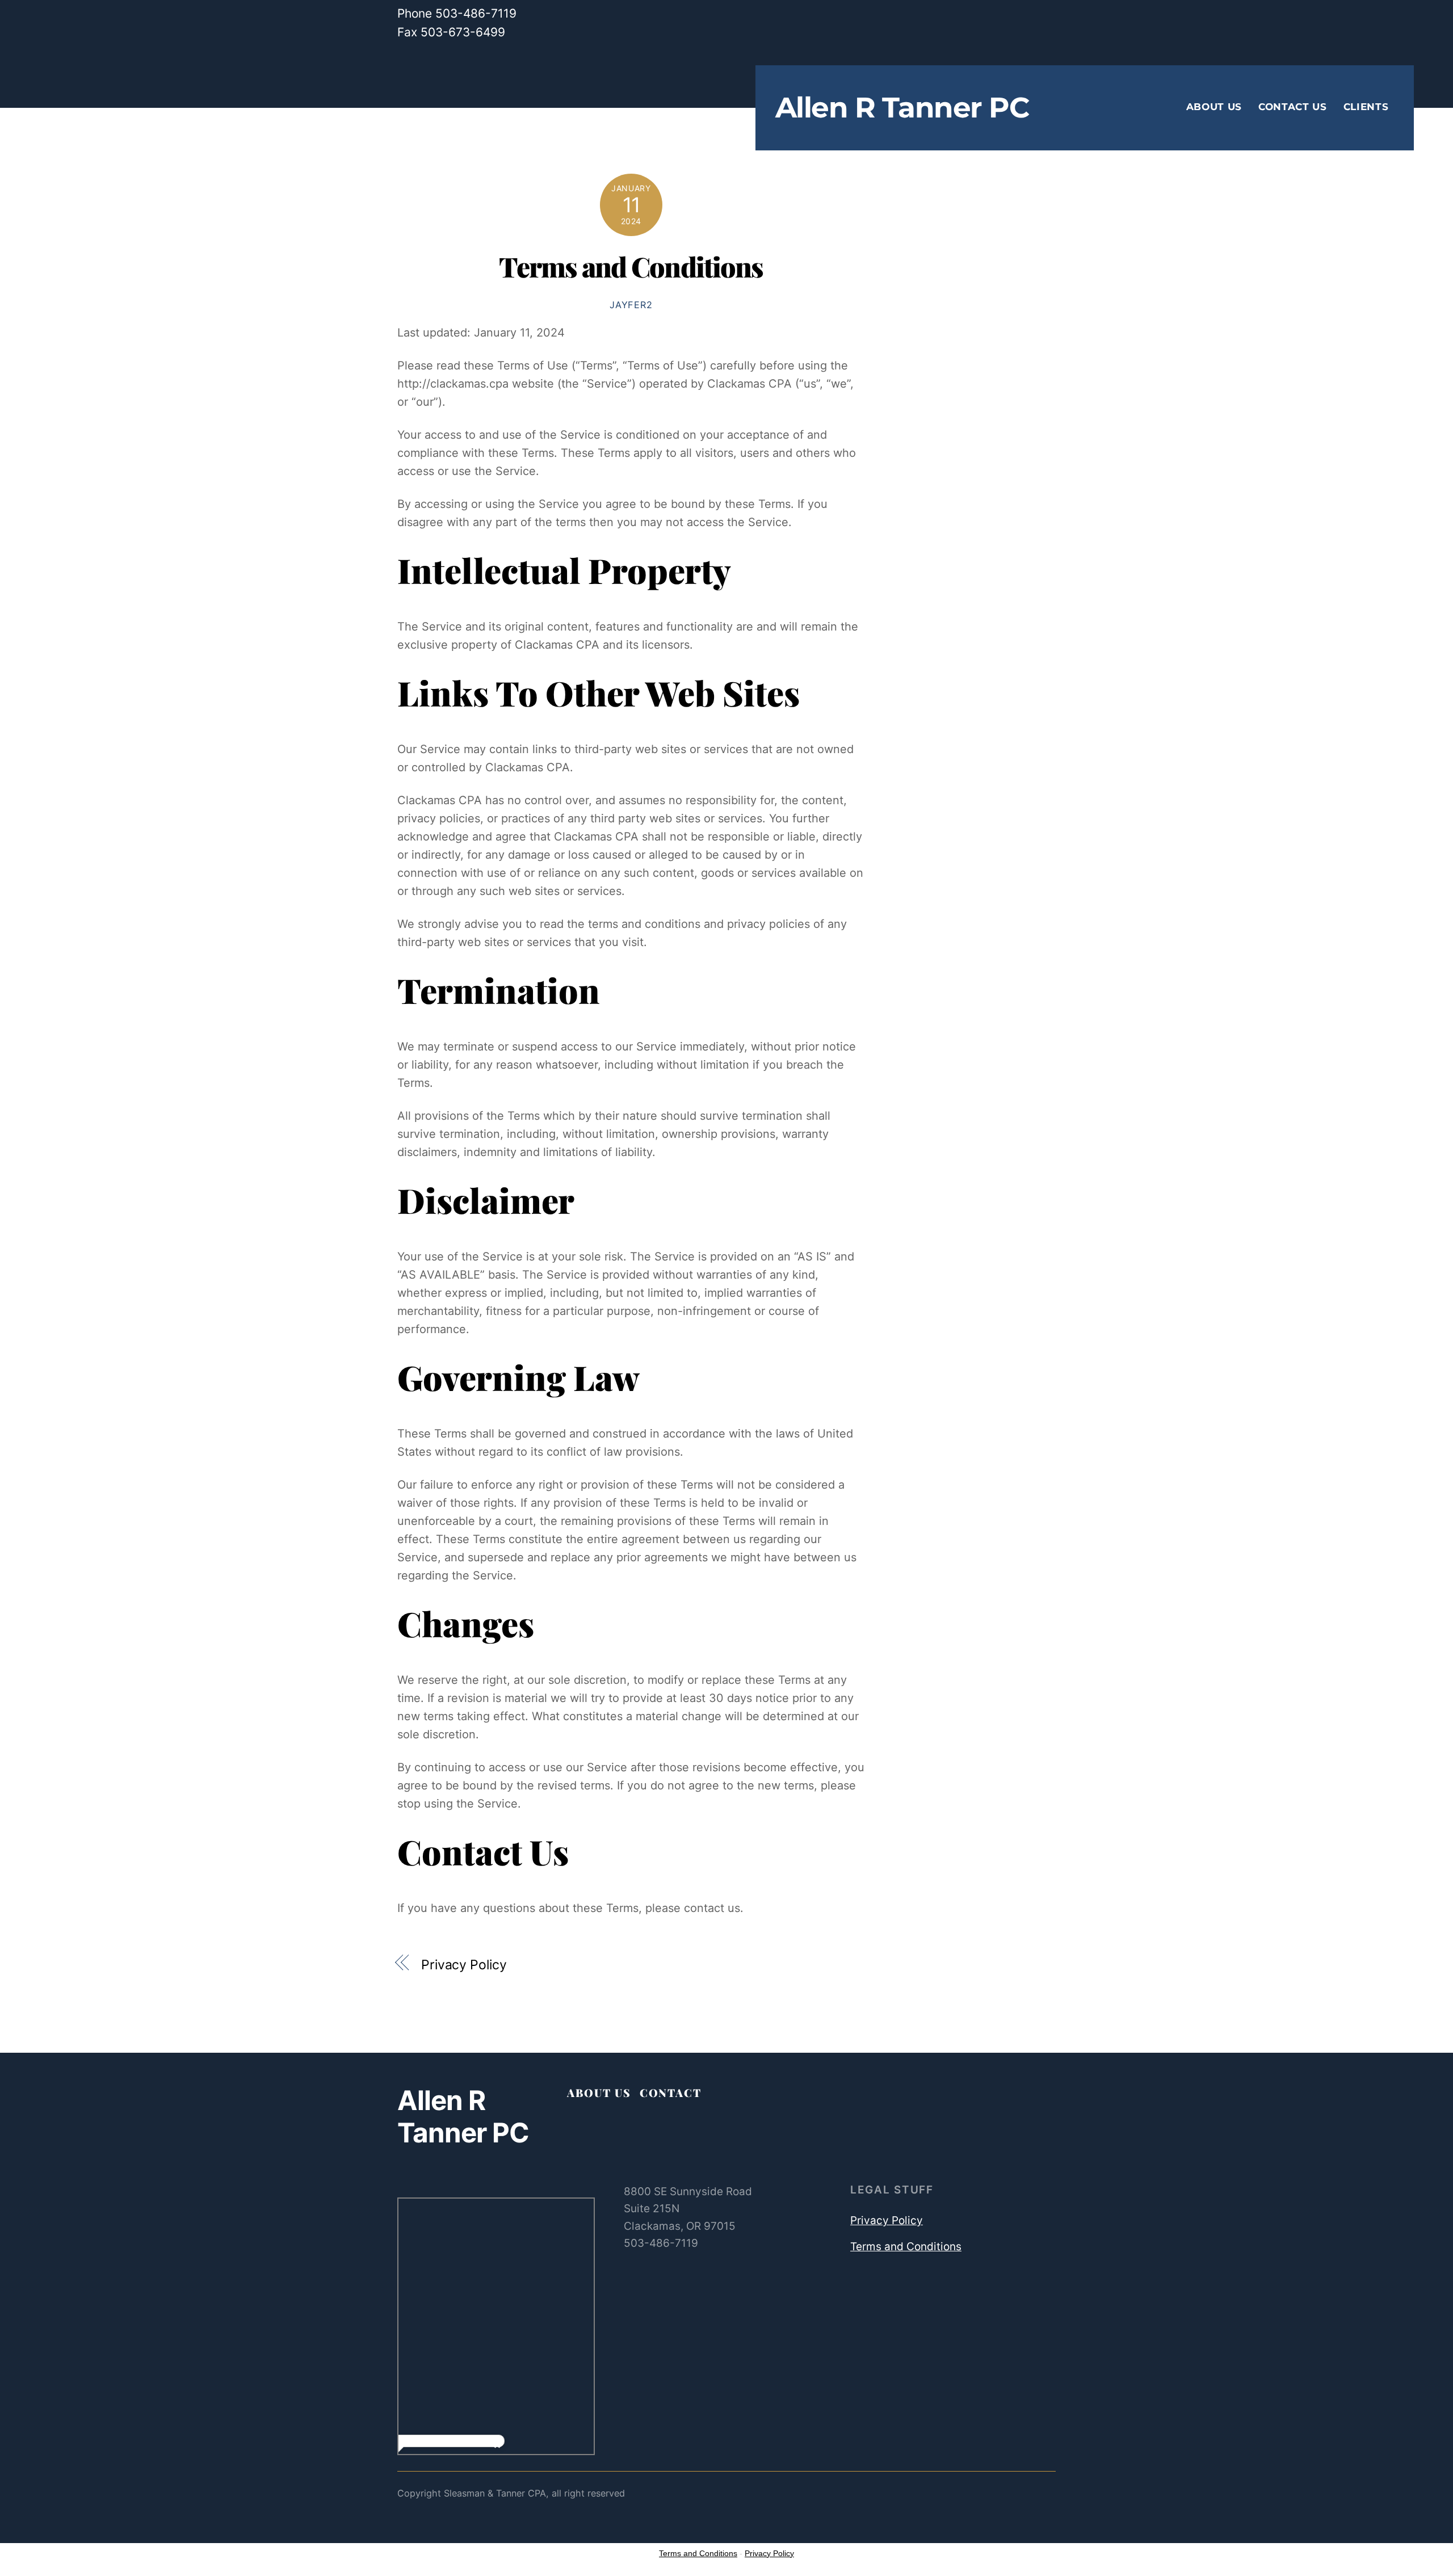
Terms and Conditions (631, 266)
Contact (671, 2092)
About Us (1214, 107)
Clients (1366, 107)
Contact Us (1293, 107)
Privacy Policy (464, 1965)
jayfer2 (631, 305)
